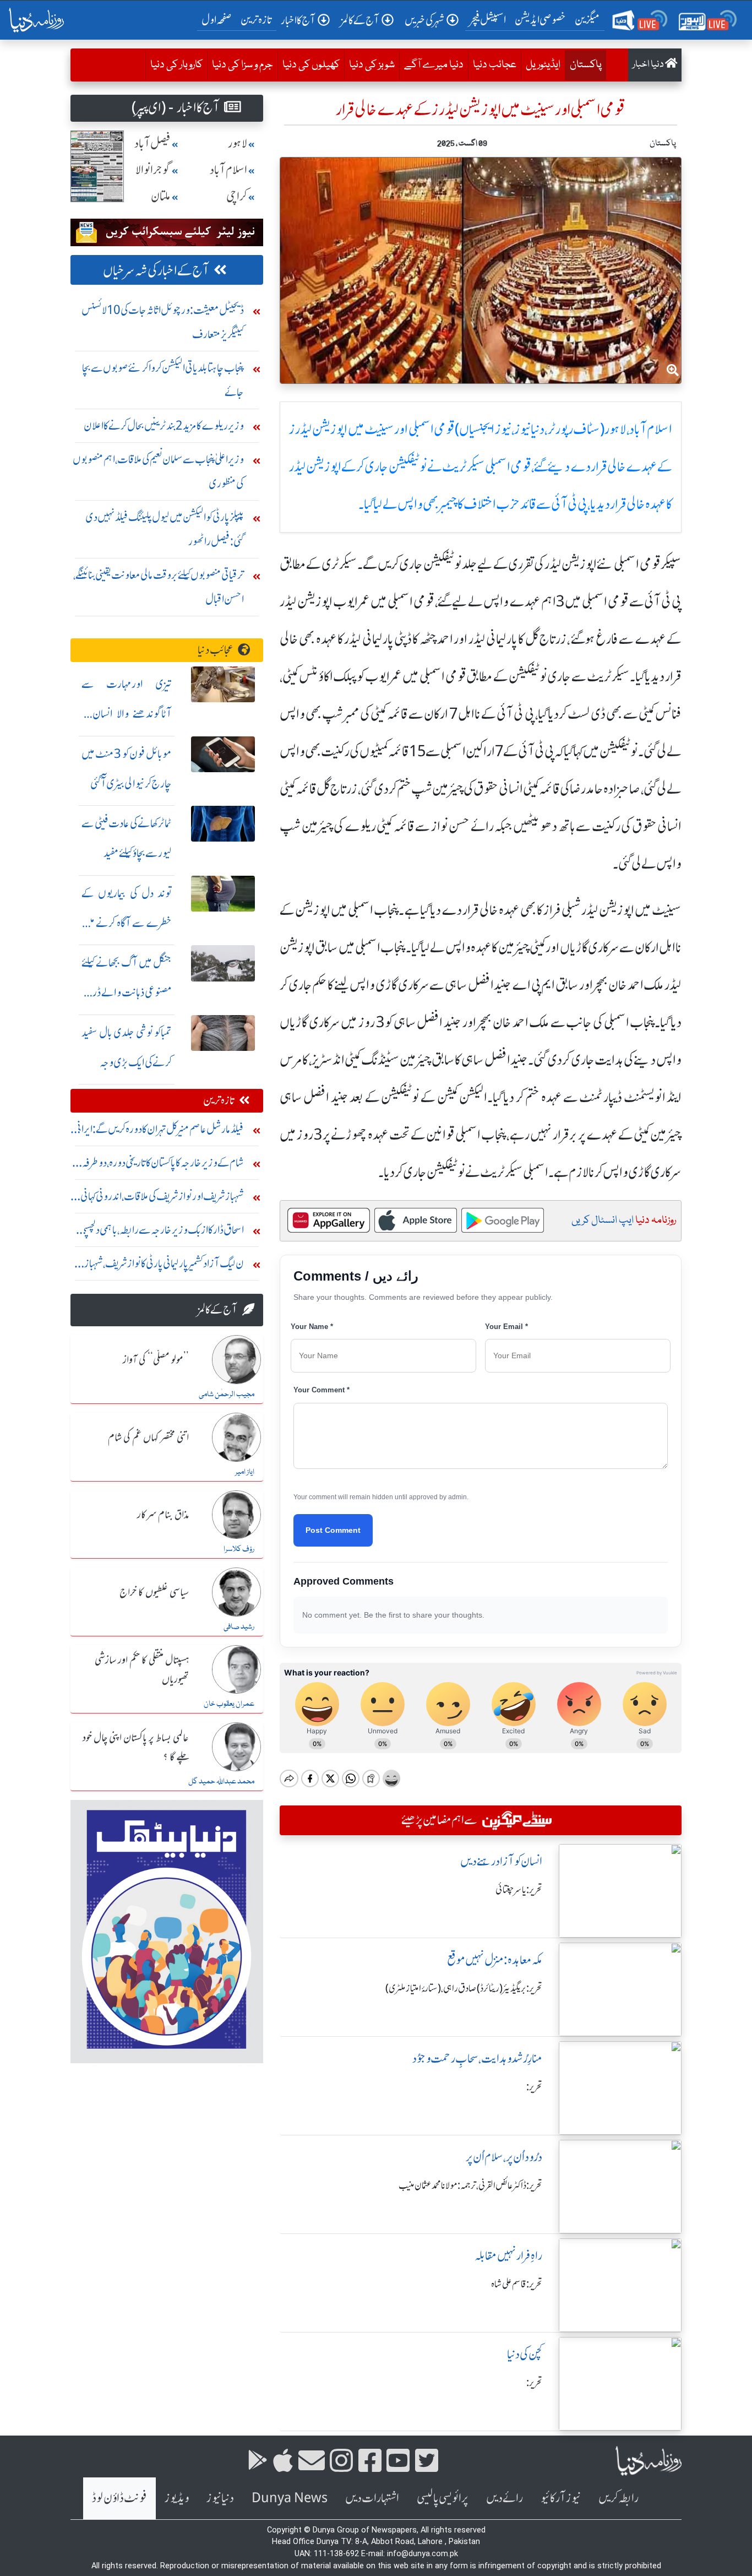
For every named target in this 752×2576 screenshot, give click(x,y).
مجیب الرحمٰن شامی (227, 1395)
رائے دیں (505, 2498)
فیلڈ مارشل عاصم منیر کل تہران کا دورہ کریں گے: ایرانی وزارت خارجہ (159, 1132)
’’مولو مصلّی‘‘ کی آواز (156, 1360)
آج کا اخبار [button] (298, 20)
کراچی (237, 196)
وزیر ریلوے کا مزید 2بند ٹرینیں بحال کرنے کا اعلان (164, 425)
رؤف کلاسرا (239, 1549)
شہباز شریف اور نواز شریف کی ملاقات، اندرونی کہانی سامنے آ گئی (162, 1199)
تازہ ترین (256, 20)
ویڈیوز (177, 2498)
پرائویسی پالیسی (443, 2498)
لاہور (238, 143)
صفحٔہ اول (219, 19)
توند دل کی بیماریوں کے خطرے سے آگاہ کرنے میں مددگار (127, 923)
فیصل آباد (152, 143)
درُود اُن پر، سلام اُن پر (504, 2157)
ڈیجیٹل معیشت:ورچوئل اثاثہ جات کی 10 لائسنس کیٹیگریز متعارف (163, 322)
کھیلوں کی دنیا (311, 65)
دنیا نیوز (220, 2498)
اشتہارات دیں (372, 2498)
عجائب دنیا (495, 65)
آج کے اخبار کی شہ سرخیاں (156, 271)
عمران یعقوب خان (229, 1704)
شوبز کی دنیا (372, 65)
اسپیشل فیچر (488, 20)
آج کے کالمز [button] (360, 20)
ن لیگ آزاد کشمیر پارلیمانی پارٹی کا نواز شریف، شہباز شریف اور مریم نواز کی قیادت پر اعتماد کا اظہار (164, 1266)
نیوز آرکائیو (561, 2498)
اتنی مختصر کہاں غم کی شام (148, 1438)
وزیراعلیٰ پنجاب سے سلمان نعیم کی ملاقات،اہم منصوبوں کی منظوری (158, 471)
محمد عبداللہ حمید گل (221, 1782)
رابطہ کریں (619, 2498)
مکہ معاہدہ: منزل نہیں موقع (495, 1960)
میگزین (587, 20)
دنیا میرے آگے (434, 65)
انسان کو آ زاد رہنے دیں (501, 1861)
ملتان (161, 196)
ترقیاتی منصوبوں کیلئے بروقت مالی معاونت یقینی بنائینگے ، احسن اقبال (159, 587)
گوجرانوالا (153, 170)
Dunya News (290, 2498)
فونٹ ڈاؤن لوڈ (119, 2498)
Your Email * (506, 1327)
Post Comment (333, 1530)
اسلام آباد (228, 170)
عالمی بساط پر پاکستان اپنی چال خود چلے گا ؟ (136, 1748)
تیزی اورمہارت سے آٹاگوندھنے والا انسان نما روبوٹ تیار (127, 714)
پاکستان (583, 65)
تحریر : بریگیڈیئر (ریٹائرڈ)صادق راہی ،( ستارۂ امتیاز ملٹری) (464, 1988)
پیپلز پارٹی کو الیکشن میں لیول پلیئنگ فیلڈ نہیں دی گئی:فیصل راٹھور (165, 529)
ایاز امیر (245, 1472)
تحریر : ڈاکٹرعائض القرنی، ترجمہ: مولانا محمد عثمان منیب (470, 2185)
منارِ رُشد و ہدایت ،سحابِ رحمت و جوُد (477, 2059)
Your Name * (312, 1327)
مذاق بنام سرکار (163, 1515)
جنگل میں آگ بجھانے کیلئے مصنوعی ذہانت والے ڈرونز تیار (127, 992)
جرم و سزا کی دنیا (243, 65)
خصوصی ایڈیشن (540, 20)
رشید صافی (239, 1627)
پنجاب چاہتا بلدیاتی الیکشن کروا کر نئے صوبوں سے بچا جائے (163, 380)
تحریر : (534, 2087)
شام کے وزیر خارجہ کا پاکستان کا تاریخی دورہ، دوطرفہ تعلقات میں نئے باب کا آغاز (163, 1165)
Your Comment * (321, 1390)
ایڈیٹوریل (543, 65)
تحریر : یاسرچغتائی (519, 1890)
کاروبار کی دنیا (176, 65)
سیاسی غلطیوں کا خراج (154, 1593)
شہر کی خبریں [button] (424, 20)
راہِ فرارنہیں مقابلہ (508, 2256)
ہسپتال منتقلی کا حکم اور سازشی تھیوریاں (142, 1670)
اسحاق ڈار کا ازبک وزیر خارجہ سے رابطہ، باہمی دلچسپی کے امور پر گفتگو (162, 1232)
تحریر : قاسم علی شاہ (517, 2284)
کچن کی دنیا (525, 2354)
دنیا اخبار (649, 65)
